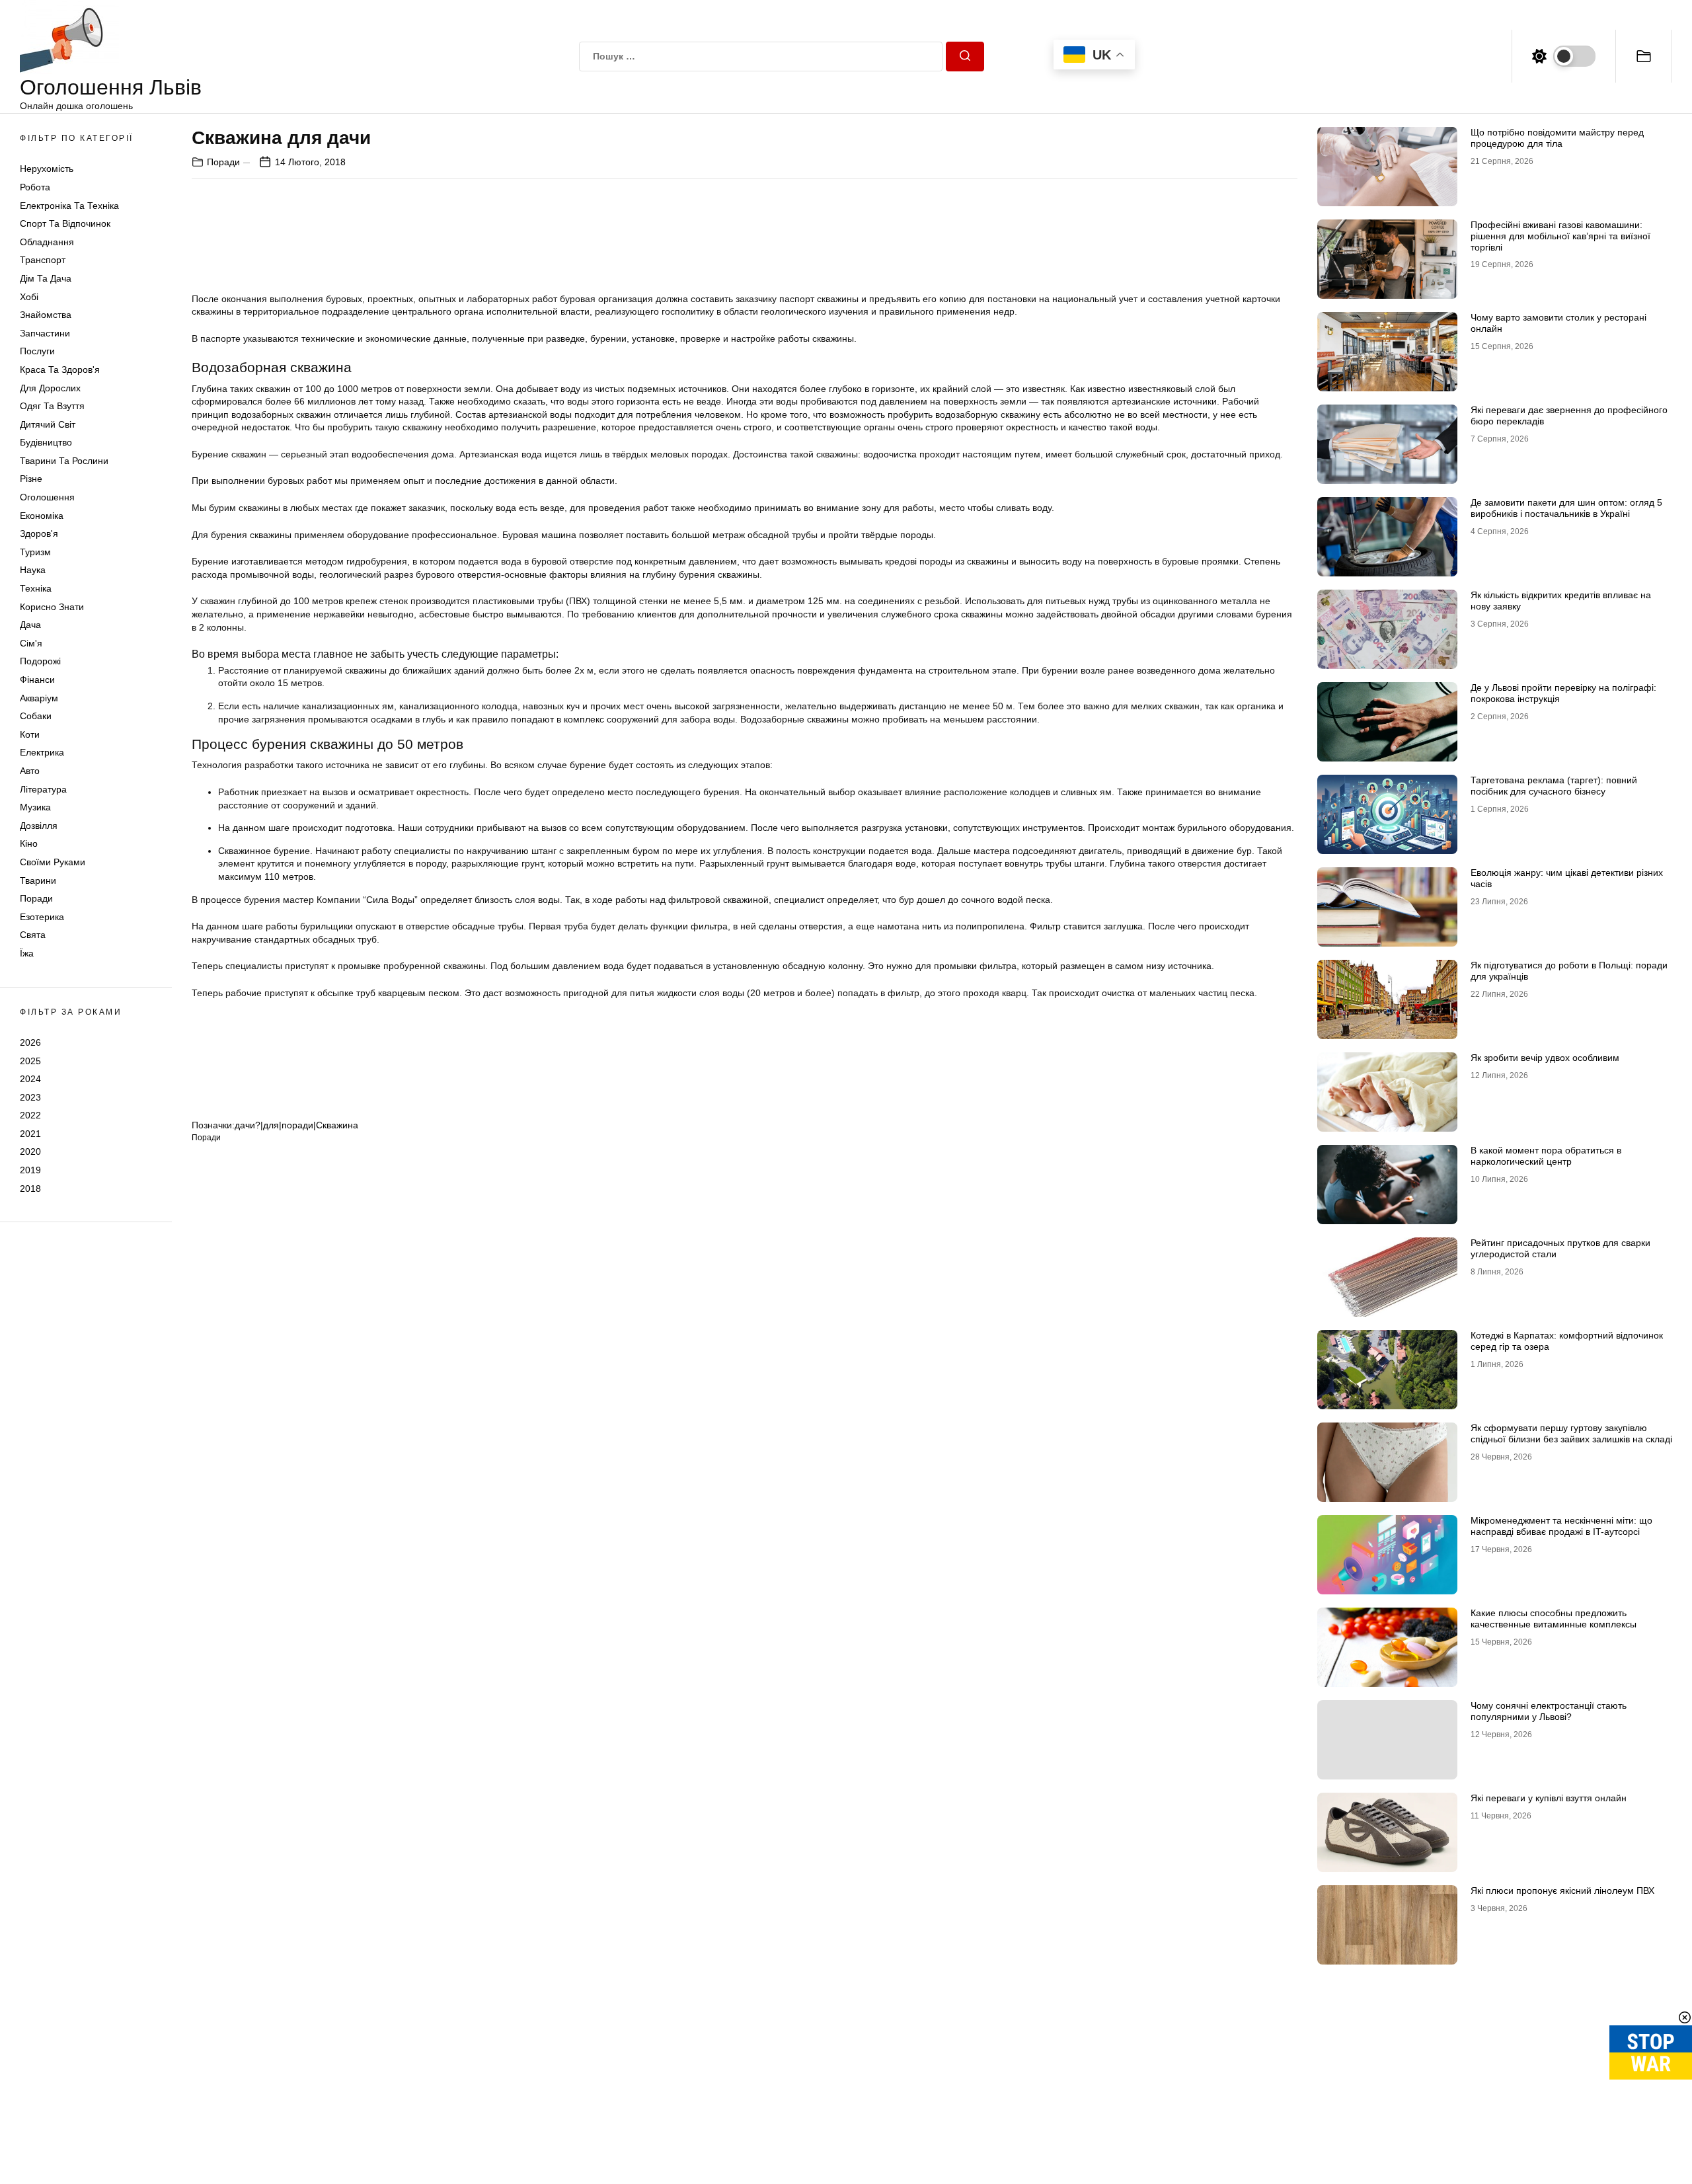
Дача (30, 625)
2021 (30, 1134)
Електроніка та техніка (69, 206)
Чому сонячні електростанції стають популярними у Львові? (1549, 1711)
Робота (35, 187)
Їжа (27, 953)
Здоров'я (39, 533)
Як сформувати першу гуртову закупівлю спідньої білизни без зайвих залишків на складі (1571, 1433)
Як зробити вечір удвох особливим (1545, 1058)
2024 (30, 1079)
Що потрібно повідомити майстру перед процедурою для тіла (1557, 138)
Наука (33, 570)
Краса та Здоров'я (60, 370)
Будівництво (46, 442)
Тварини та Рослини (64, 461)
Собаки (36, 716)
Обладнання (47, 242)
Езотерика (42, 917)
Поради (36, 898)
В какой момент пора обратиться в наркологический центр (1546, 1156)
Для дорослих (50, 388)
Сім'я (31, 643)
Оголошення (47, 497)
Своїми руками (53, 862)
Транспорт (43, 260)
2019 (30, 1170)
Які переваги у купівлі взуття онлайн (1549, 1798)
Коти (30, 734)
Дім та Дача (46, 278)
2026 (30, 1042)
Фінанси (37, 680)
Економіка (42, 516)
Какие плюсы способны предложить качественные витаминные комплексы (1554, 1618)
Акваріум (39, 698)
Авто (30, 771)
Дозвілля (39, 826)
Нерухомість (47, 169)
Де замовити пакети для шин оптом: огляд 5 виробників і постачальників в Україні (1566, 508)
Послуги (37, 351)
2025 (30, 1060)
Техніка (36, 588)
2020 (30, 1151)
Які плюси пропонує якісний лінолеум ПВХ (1562, 1891)
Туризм (35, 552)
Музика (35, 807)
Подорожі (40, 661)
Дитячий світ (48, 424)
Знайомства (46, 315)
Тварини (38, 880)
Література (43, 789)
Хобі (29, 297)
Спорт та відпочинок (65, 223)
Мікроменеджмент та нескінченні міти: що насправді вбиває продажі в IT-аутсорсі (1561, 1526)
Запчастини (45, 333)
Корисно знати (52, 607)
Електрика (42, 752)
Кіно (29, 843)
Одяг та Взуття (52, 406)
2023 (30, 1097)
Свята (33, 935)
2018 (30, 1189)
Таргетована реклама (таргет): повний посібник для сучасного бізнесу (1554, 786)
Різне (31, 479)
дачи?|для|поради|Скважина (296, 1125)
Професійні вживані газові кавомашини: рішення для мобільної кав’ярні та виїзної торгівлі (1560, 236)
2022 (30, 1115)
